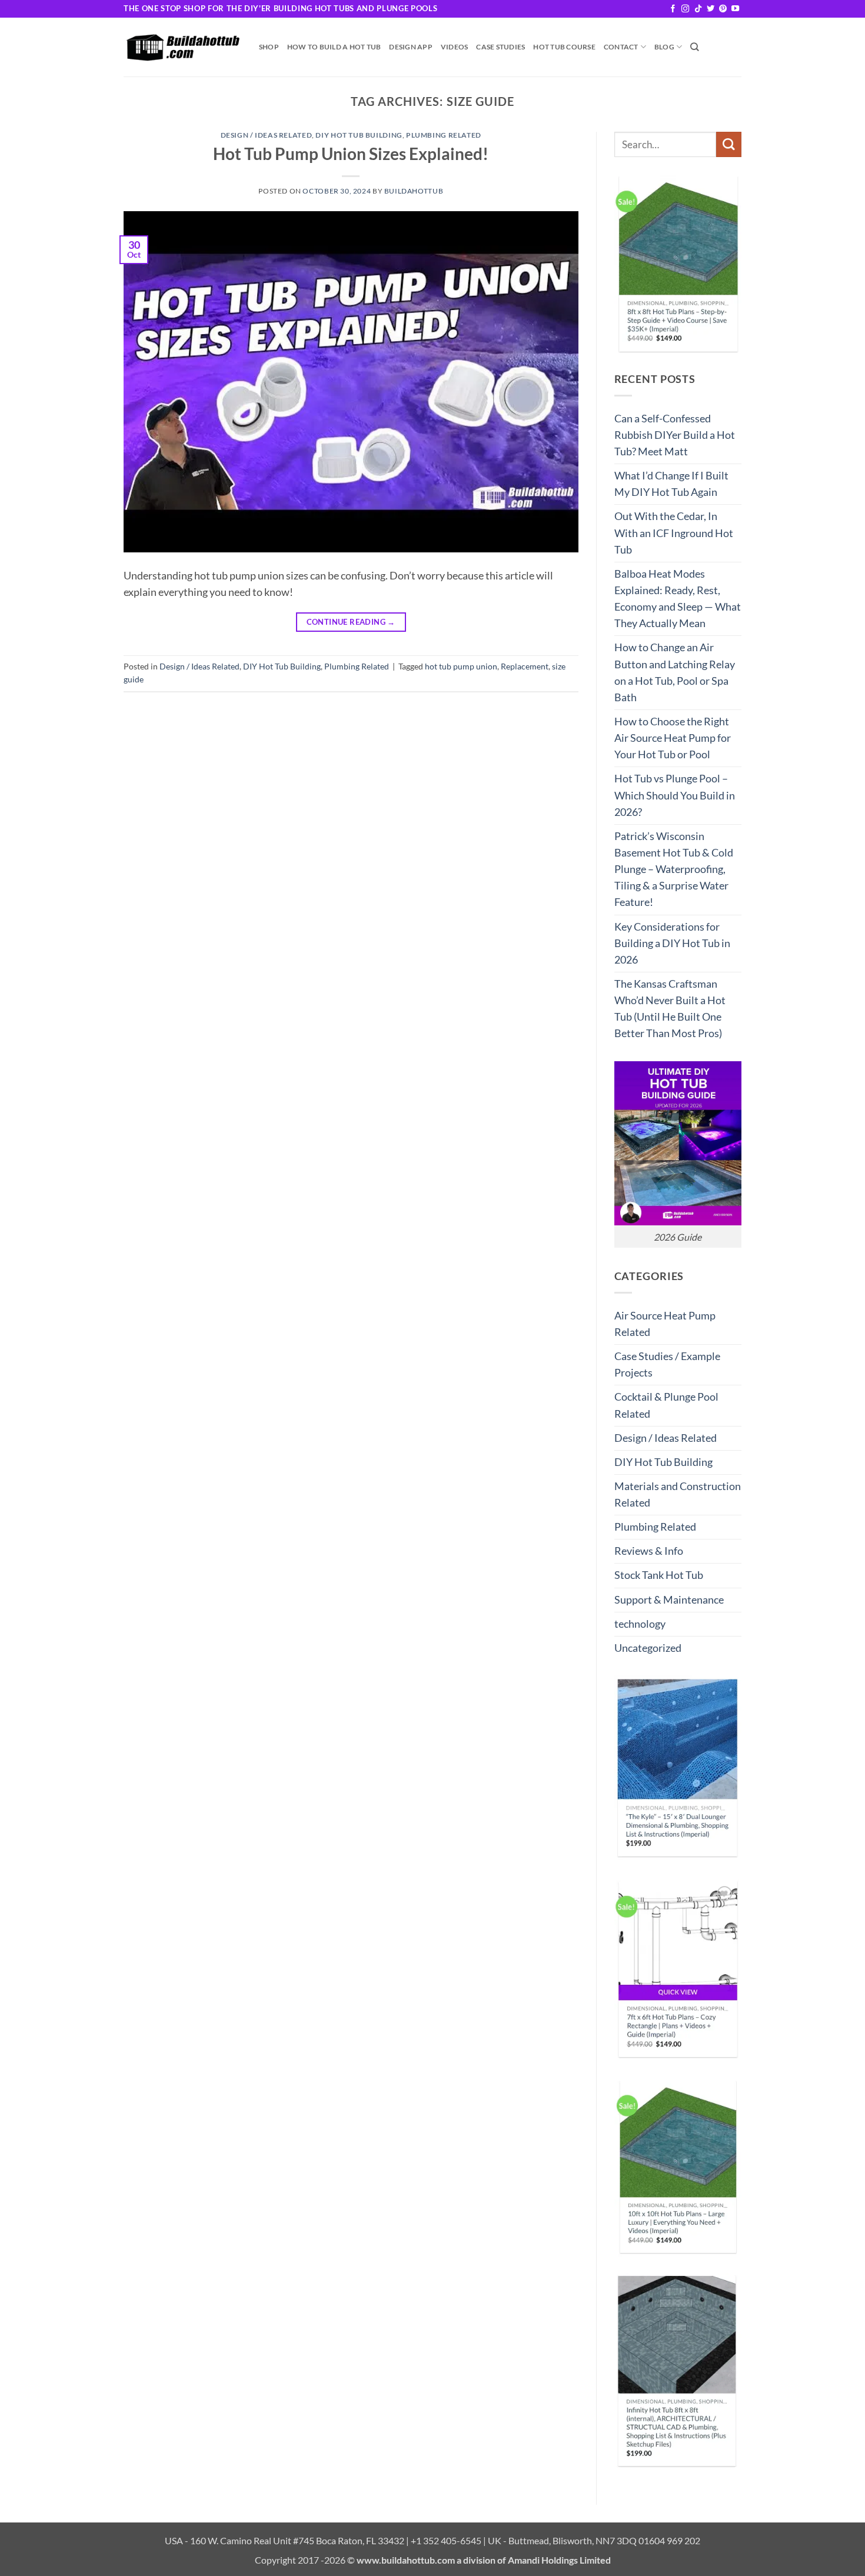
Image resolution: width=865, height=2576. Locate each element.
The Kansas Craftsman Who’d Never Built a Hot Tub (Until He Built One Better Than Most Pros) (670, 1009)
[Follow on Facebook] (673, 9)
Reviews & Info (649, 1551)
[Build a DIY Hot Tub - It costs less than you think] (182, 47)
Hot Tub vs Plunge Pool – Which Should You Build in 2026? (675, 795)
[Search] (695, 47)
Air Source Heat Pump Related (665, 1324)
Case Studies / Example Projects (667, 1364)
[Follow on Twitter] (711, 9)
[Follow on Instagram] (685, 9)
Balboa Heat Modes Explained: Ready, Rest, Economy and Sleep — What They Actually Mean (678, 599)
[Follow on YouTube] (735, 9)
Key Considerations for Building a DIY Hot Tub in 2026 (672, 943)
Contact (621, 47)
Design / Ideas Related (267, 135)
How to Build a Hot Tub (334, 47)
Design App (410, 47)
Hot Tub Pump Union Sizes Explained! (351, 154)
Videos (454, 47)
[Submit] (729, 144)
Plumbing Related (444, 135)
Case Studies (500, 47)
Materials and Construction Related (678, 1494)
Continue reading (351, 622)
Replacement (525, 666)
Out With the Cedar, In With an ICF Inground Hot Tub (674, 533)
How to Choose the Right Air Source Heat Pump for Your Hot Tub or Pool (673, 738)
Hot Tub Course (564, 47)
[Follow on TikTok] (698, 9)
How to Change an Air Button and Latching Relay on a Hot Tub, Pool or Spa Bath (675, 672)
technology (640, 1624)
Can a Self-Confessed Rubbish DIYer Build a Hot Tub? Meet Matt (675, 435)
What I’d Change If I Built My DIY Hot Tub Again (671, 484)
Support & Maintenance (669, 1600)
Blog (664, 47)
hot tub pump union (461, 666)
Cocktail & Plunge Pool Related (666, 1405)
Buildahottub (414, 191)
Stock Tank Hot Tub (659, 1575)
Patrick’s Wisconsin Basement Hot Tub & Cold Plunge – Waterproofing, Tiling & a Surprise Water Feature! (674, 869)
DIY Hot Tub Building (359, 135)
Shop (269, 47)
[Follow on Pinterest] (723, 9)
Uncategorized (648, 1648)
